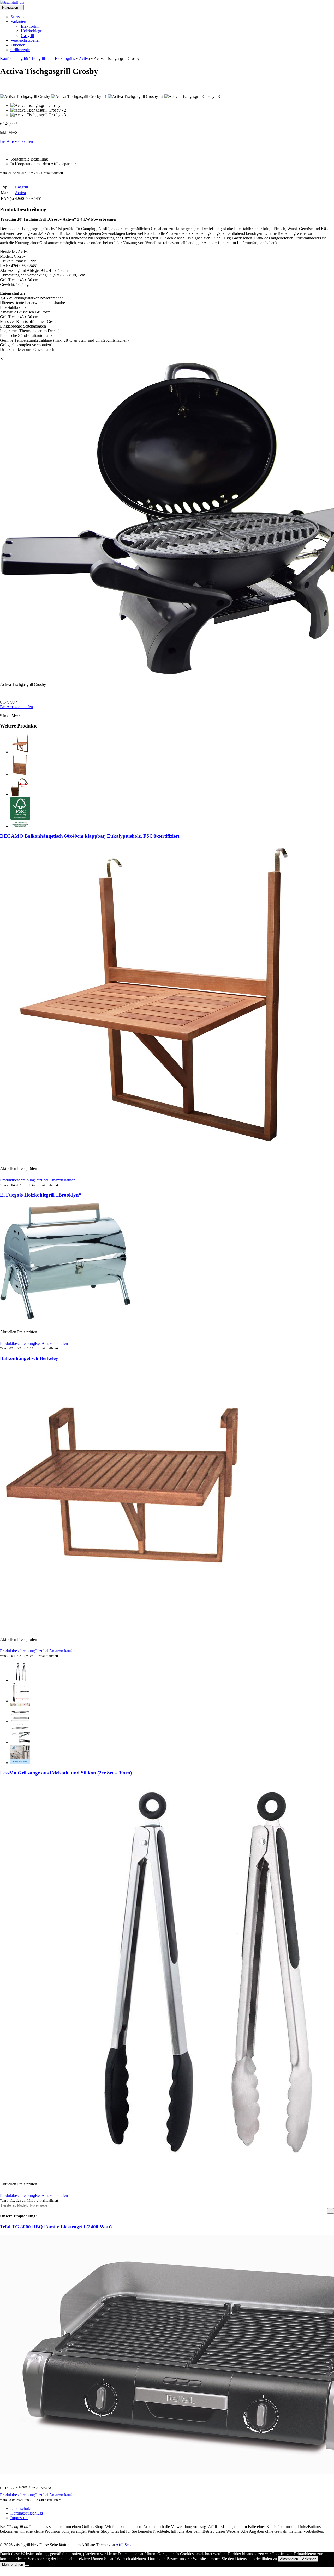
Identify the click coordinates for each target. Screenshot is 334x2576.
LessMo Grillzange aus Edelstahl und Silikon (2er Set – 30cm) (66, 1773)
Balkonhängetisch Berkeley (29, 1358)
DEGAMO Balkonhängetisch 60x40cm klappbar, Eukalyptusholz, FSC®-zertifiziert (90, 836)
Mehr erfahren (13, 2564)
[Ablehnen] (27, 2566)
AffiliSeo (123, 2545)
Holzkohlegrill (33, 31)
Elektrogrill (30, 26)
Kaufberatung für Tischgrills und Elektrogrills (37, 58)
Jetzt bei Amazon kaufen (55, 1180)
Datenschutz (21, 2508)
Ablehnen (309, 2559)
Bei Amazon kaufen (16, 141)
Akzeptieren (289, 2559)
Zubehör (17, 45)
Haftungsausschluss (27, 2513)
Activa (84, 58)
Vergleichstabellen (25, 40)
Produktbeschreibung (17, 1180)
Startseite (18, 17)
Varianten (19, 21)
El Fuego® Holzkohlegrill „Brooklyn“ (41, 1195)
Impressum (19, 2518)
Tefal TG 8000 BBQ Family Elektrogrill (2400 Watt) (56, 2227)
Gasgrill (27, 36)
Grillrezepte (20, 50)
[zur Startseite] (12, 2)
